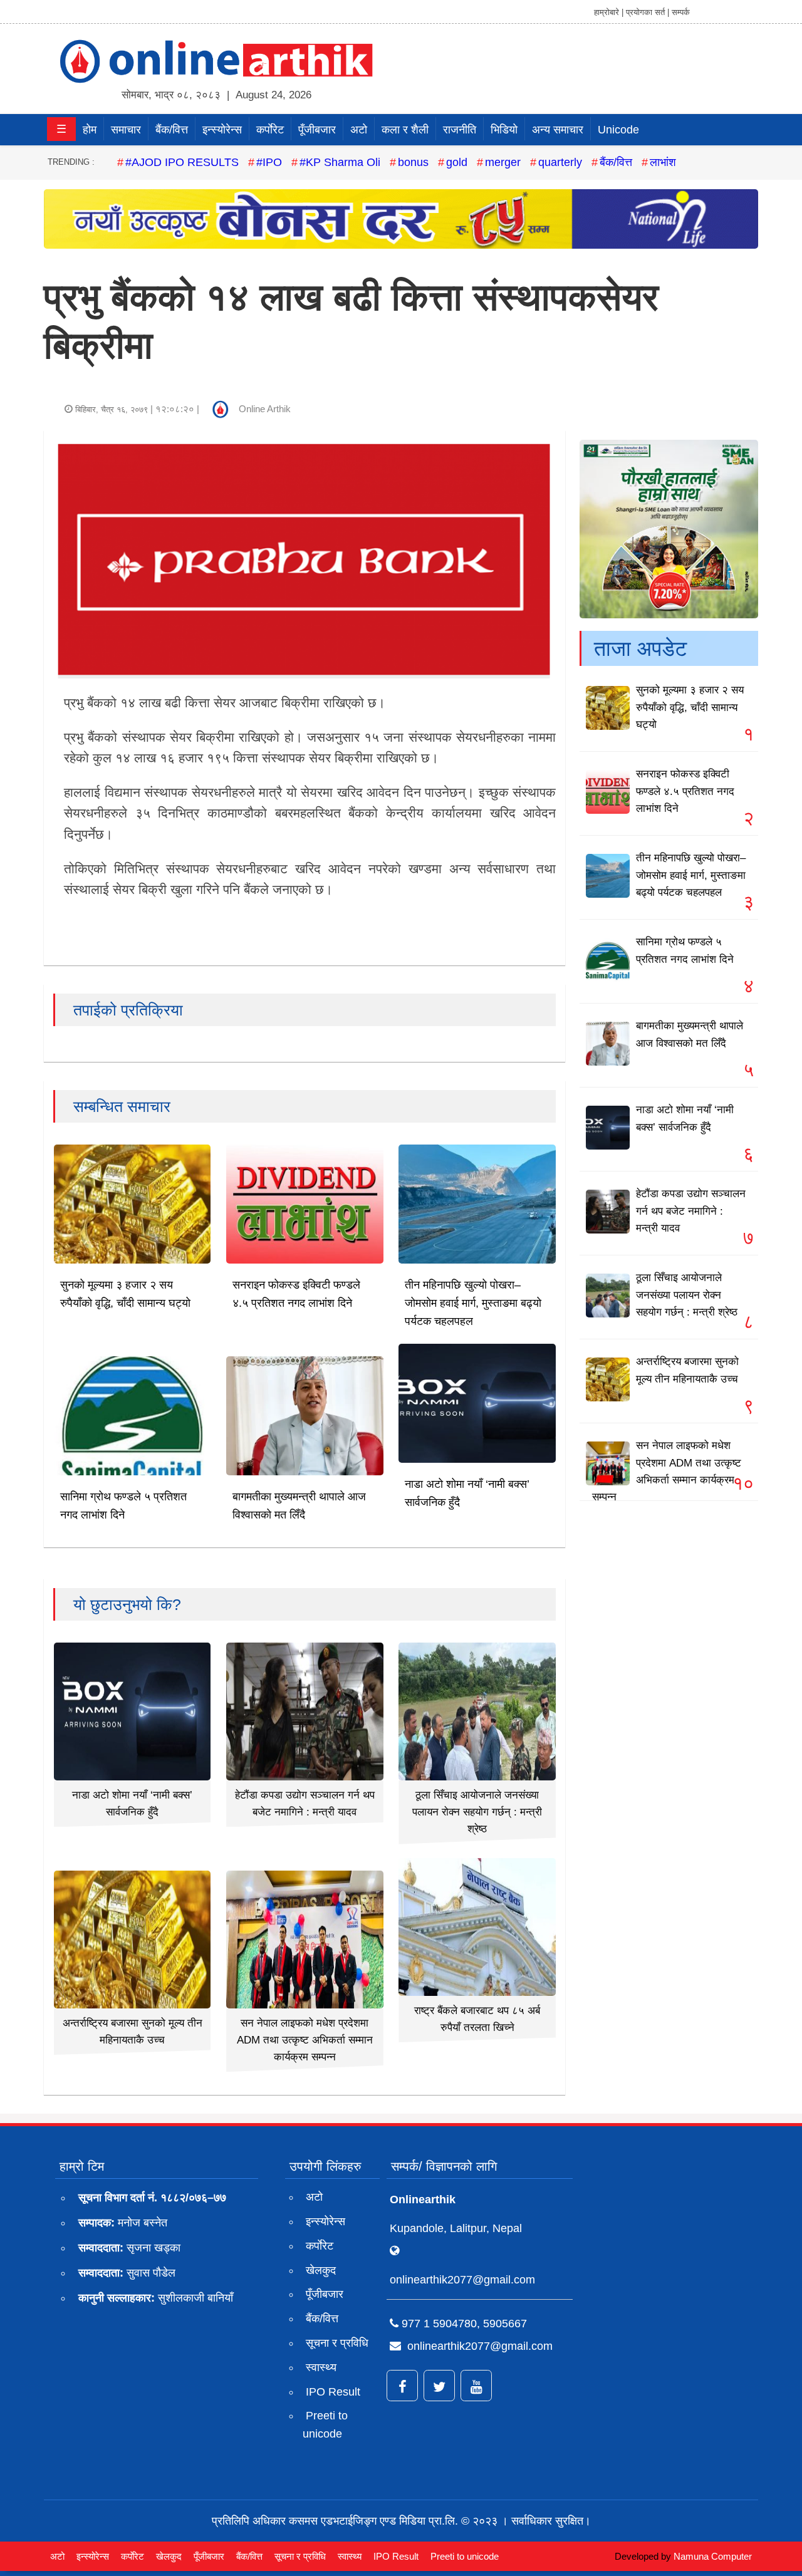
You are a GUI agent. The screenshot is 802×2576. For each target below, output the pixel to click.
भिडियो (504, 130)
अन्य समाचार (558, 130)
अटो (359, 130)
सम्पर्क (681, 12)
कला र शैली (405, 130)
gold (457, 162)
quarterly (560, 162)
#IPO (269, 162)
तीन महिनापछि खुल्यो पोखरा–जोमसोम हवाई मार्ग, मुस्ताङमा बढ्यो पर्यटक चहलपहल (473, 1303)
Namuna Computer (713, 2556)
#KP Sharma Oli (340, 162)
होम (90, 130)
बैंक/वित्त (172, 130)
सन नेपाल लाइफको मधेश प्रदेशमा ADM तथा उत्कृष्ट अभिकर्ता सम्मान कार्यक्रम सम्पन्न (305, 2040)
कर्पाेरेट (270, 130)
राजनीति (460, 130)
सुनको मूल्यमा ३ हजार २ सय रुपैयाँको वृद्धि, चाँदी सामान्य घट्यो (690, 707)
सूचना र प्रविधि (337, 2343)
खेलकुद (321, 2270)
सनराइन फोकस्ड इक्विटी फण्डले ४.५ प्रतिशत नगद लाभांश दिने (685, 791)
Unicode (618, 130)
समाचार (126, 130)
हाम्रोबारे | (609, 12)
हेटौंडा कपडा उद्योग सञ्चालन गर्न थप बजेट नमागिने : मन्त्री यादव (691, 1211)
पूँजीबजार (317, 130)
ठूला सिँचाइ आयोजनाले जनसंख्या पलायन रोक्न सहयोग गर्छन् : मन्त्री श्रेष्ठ (477, 1812)
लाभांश (663, 162)
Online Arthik (265, 409)
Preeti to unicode (325, 2425)
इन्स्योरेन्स (222, 130)
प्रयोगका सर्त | (648, 12)
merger (503, 162)
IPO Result (333, 2392)
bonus (413, 162)
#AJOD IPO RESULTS (182, 162)
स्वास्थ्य (321, 2367)
